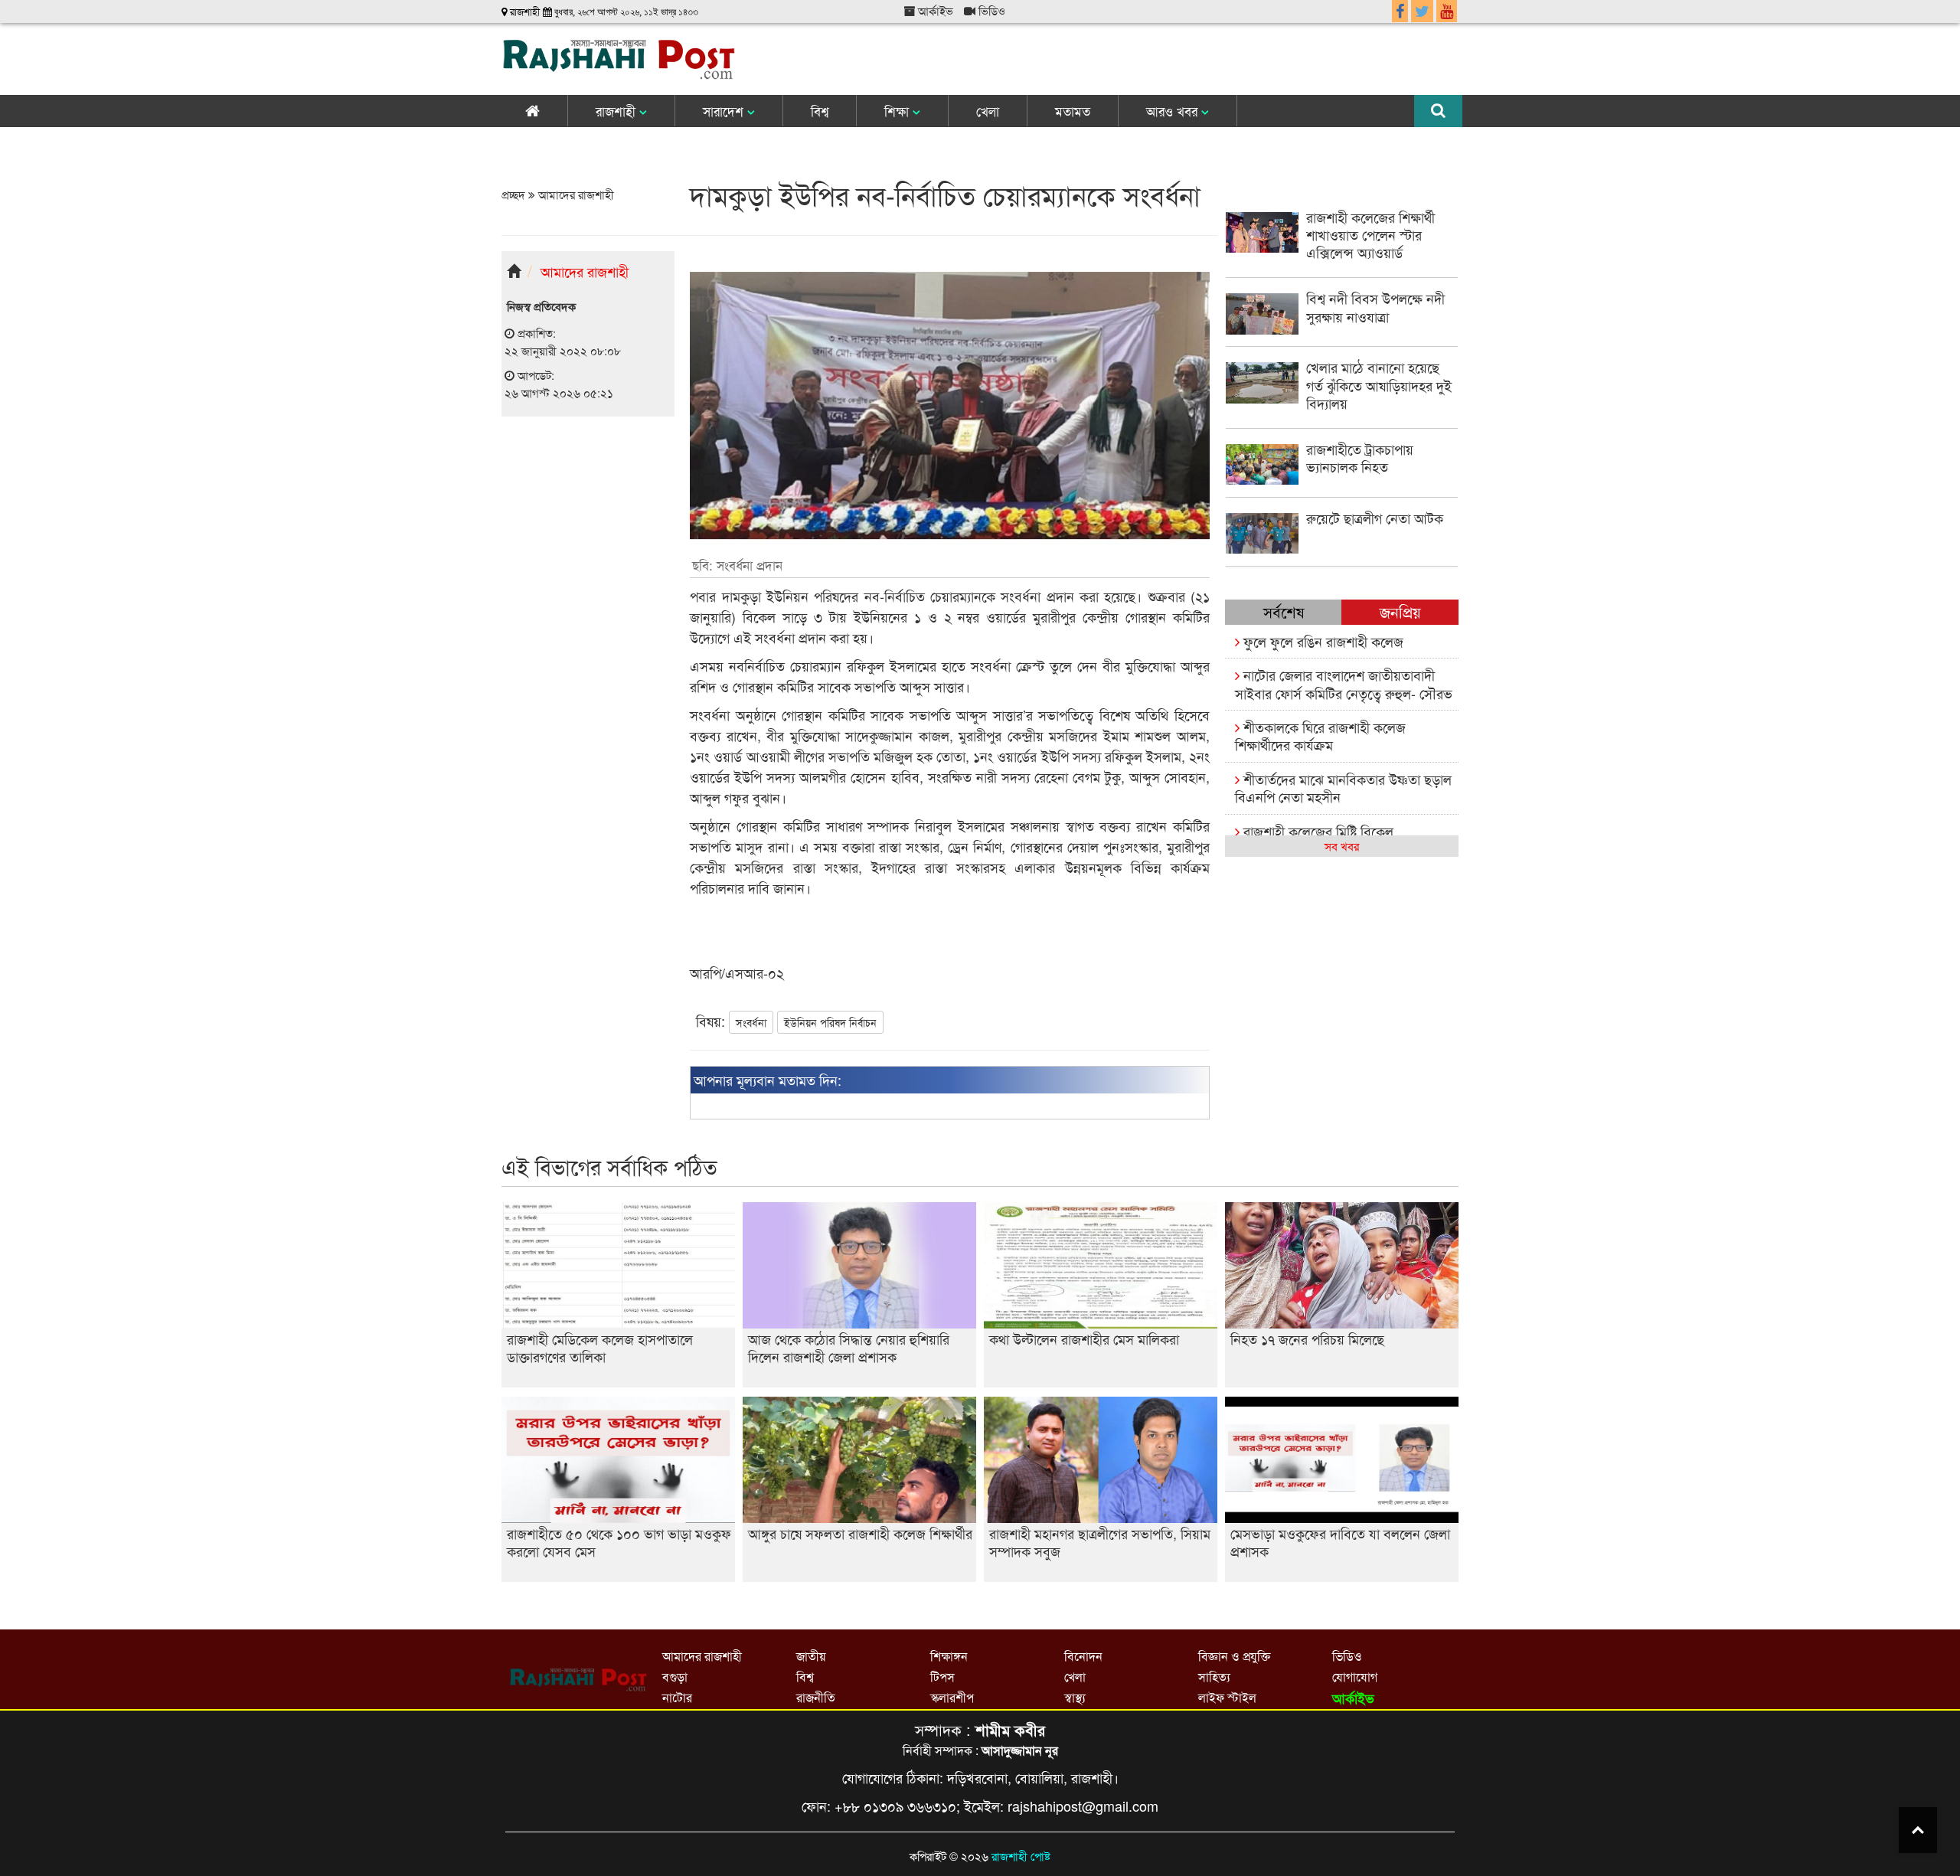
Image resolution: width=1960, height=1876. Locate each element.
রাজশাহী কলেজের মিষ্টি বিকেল (1316, 831)
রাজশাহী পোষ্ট (1021, 1856)
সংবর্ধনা (751, 1022)
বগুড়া (675, 1677)
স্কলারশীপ (952, 1697)
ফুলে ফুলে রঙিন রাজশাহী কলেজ (1321, 641)
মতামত (1073, 111)
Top (1918, 1830)
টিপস (942, 1677)
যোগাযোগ (1355, 1677)
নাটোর (677, 1697)
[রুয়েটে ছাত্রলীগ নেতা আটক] (1342, 549)
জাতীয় (811, 1656)
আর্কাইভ (934, 10)
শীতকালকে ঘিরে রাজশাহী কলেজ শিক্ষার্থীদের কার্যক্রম (1320, 735)
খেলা (988, 111)
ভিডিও (990, 10)
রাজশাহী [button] (617, 111)
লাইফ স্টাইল (1227, 1697)
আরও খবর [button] (1174, 111)
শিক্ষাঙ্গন (949, 1656)
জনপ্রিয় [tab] (1400, 611)
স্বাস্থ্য (1075, 1697)
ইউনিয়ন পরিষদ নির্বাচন (830, 1022)
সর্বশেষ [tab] (1284, 611)
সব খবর (1342, 846)
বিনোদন (1083, 1656)
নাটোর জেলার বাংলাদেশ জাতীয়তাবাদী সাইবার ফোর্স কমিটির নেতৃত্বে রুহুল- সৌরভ (1344, 683)
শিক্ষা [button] (898, 111)
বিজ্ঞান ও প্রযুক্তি (1234, 1656)
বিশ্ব (820, 111)
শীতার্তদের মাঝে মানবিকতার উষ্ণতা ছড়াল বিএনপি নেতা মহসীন (1343, 788)
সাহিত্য (1214, 1677)
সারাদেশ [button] (725, 111)
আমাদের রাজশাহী (575, 194)
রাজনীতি (816, 1697)
